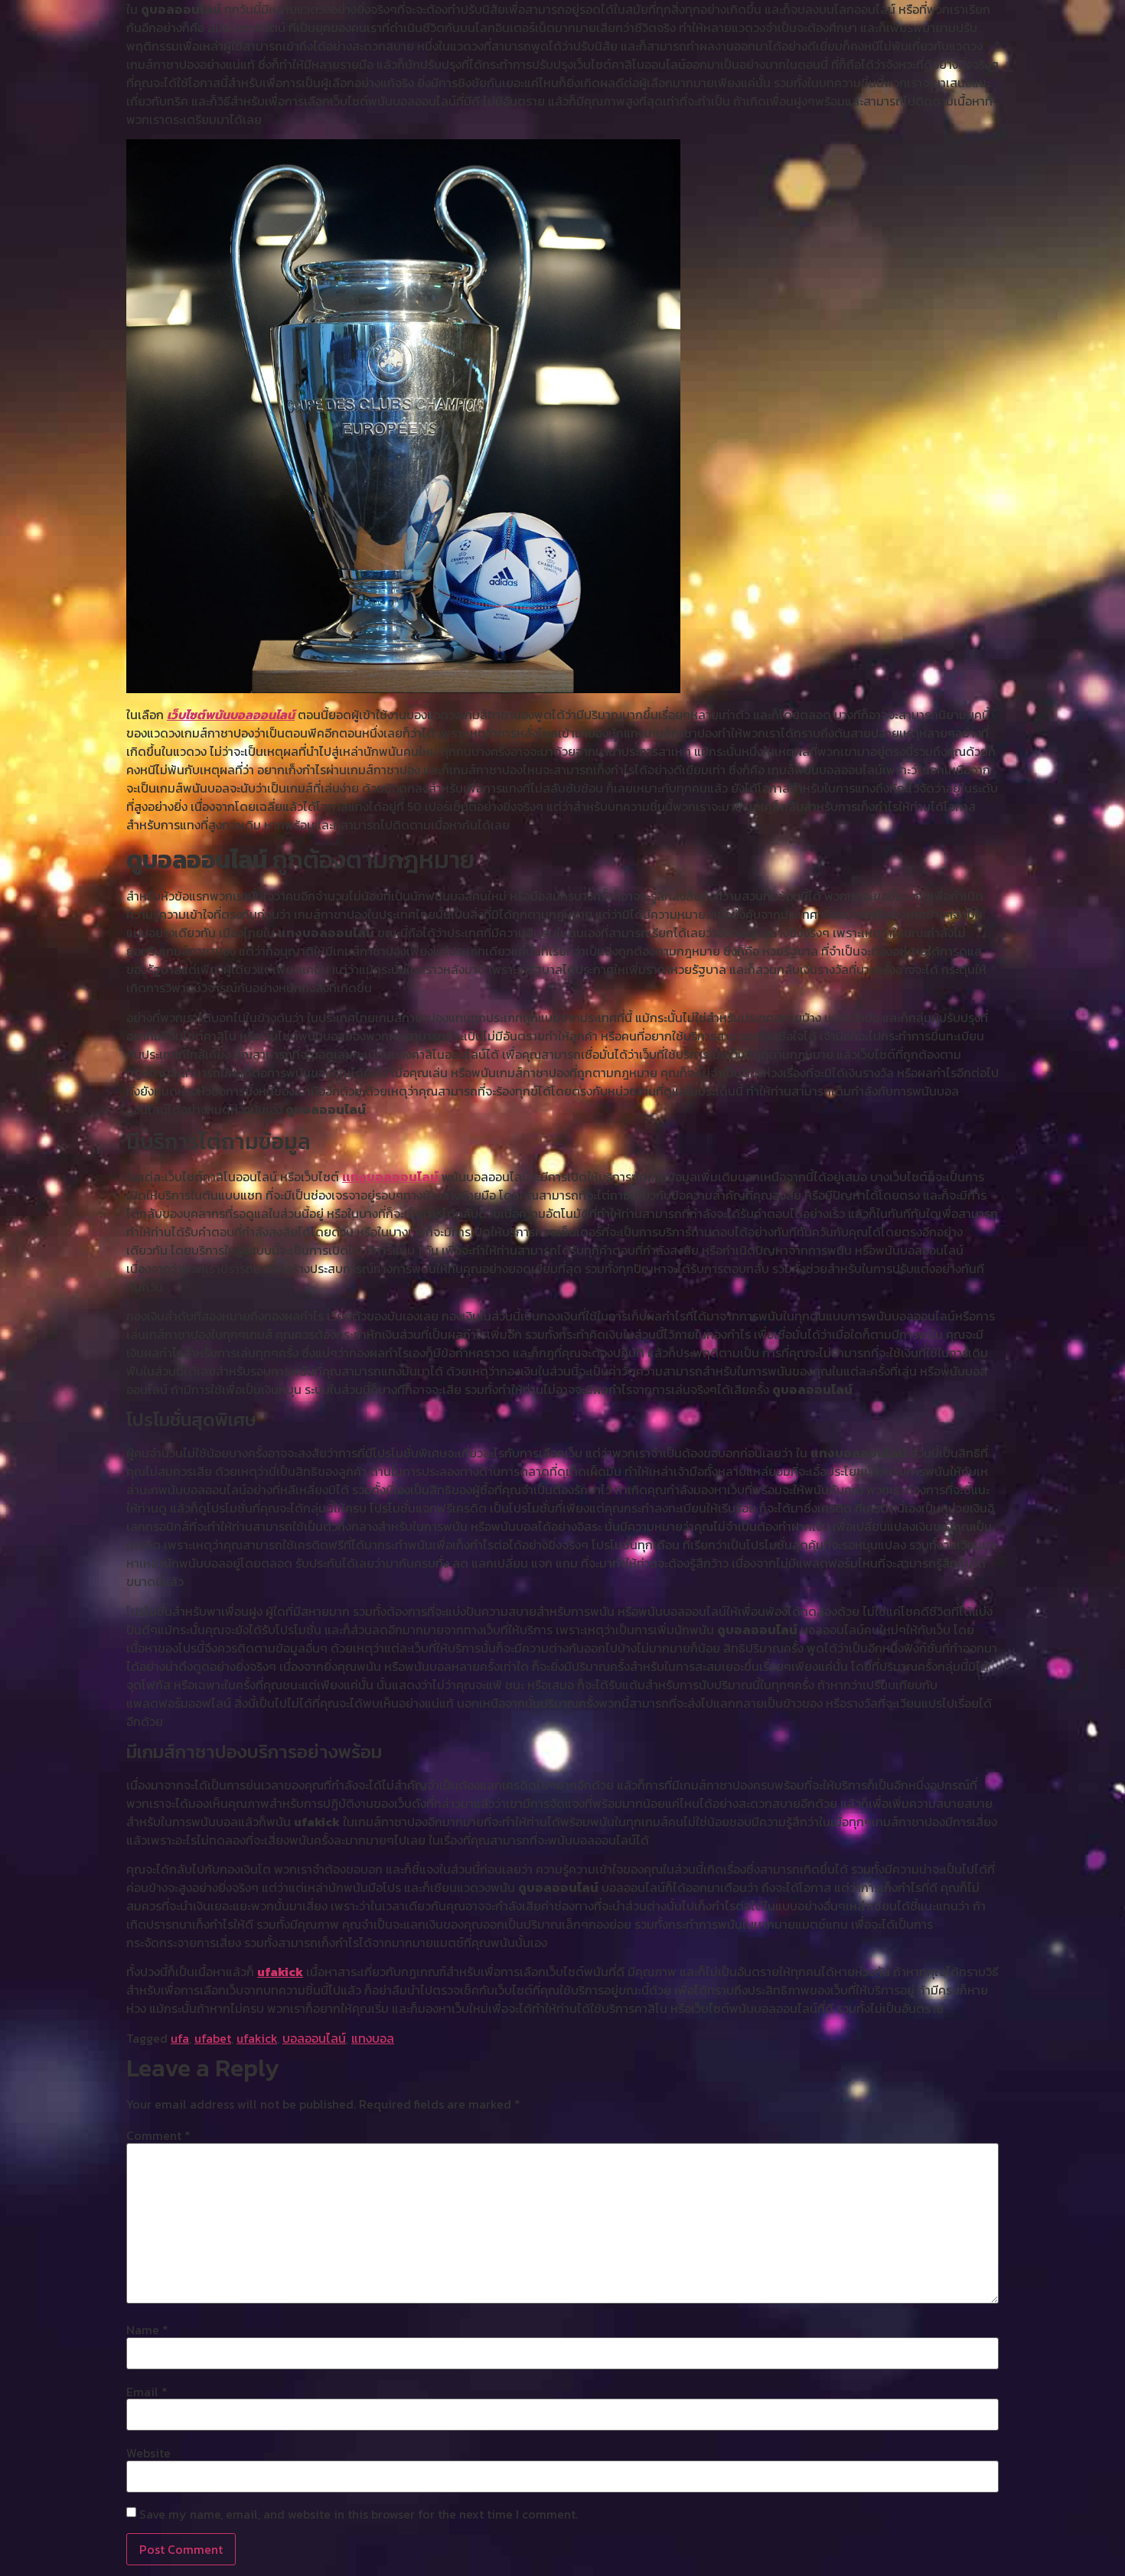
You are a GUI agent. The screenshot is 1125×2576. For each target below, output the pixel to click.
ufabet (213, 2038)
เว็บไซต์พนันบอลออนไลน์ (231, 715)
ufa (180, 2038)
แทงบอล (373, 2038)
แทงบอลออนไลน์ (390, 1177)
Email (147, 2392)
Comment (158, 2135)
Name (147, 2330)
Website (148, 2453)
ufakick (280, 1972)
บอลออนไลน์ (314, 2038)
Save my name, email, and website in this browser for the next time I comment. (359, 2514)
